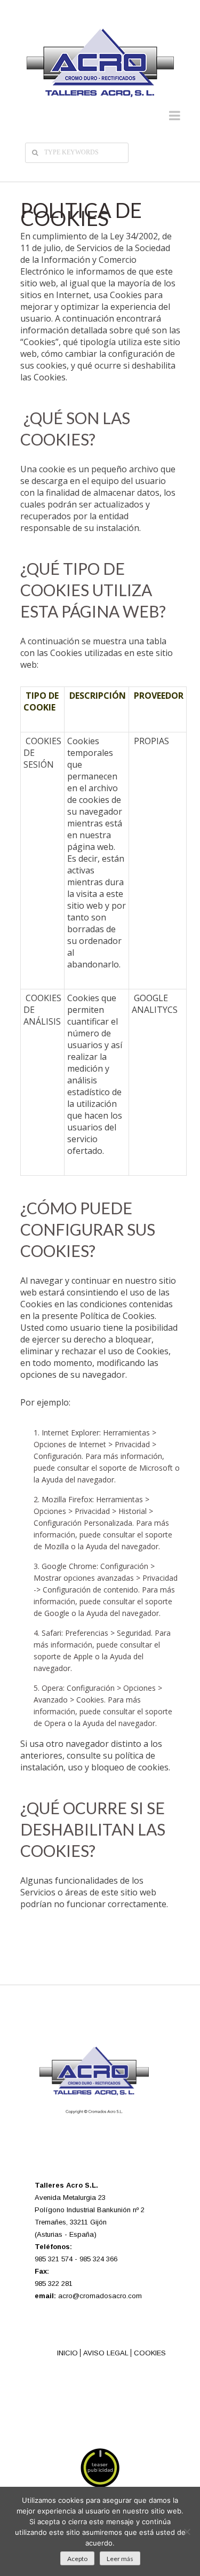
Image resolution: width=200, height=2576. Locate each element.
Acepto (77, 2559)
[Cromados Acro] (100, 63)
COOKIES (150, 2353)
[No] (187, 2532)
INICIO (67, 2353)
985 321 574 (54, 2259)
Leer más (120, 2559)
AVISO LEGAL (106, 2353)
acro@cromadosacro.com (100, 2296)
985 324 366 (98, 2259)
